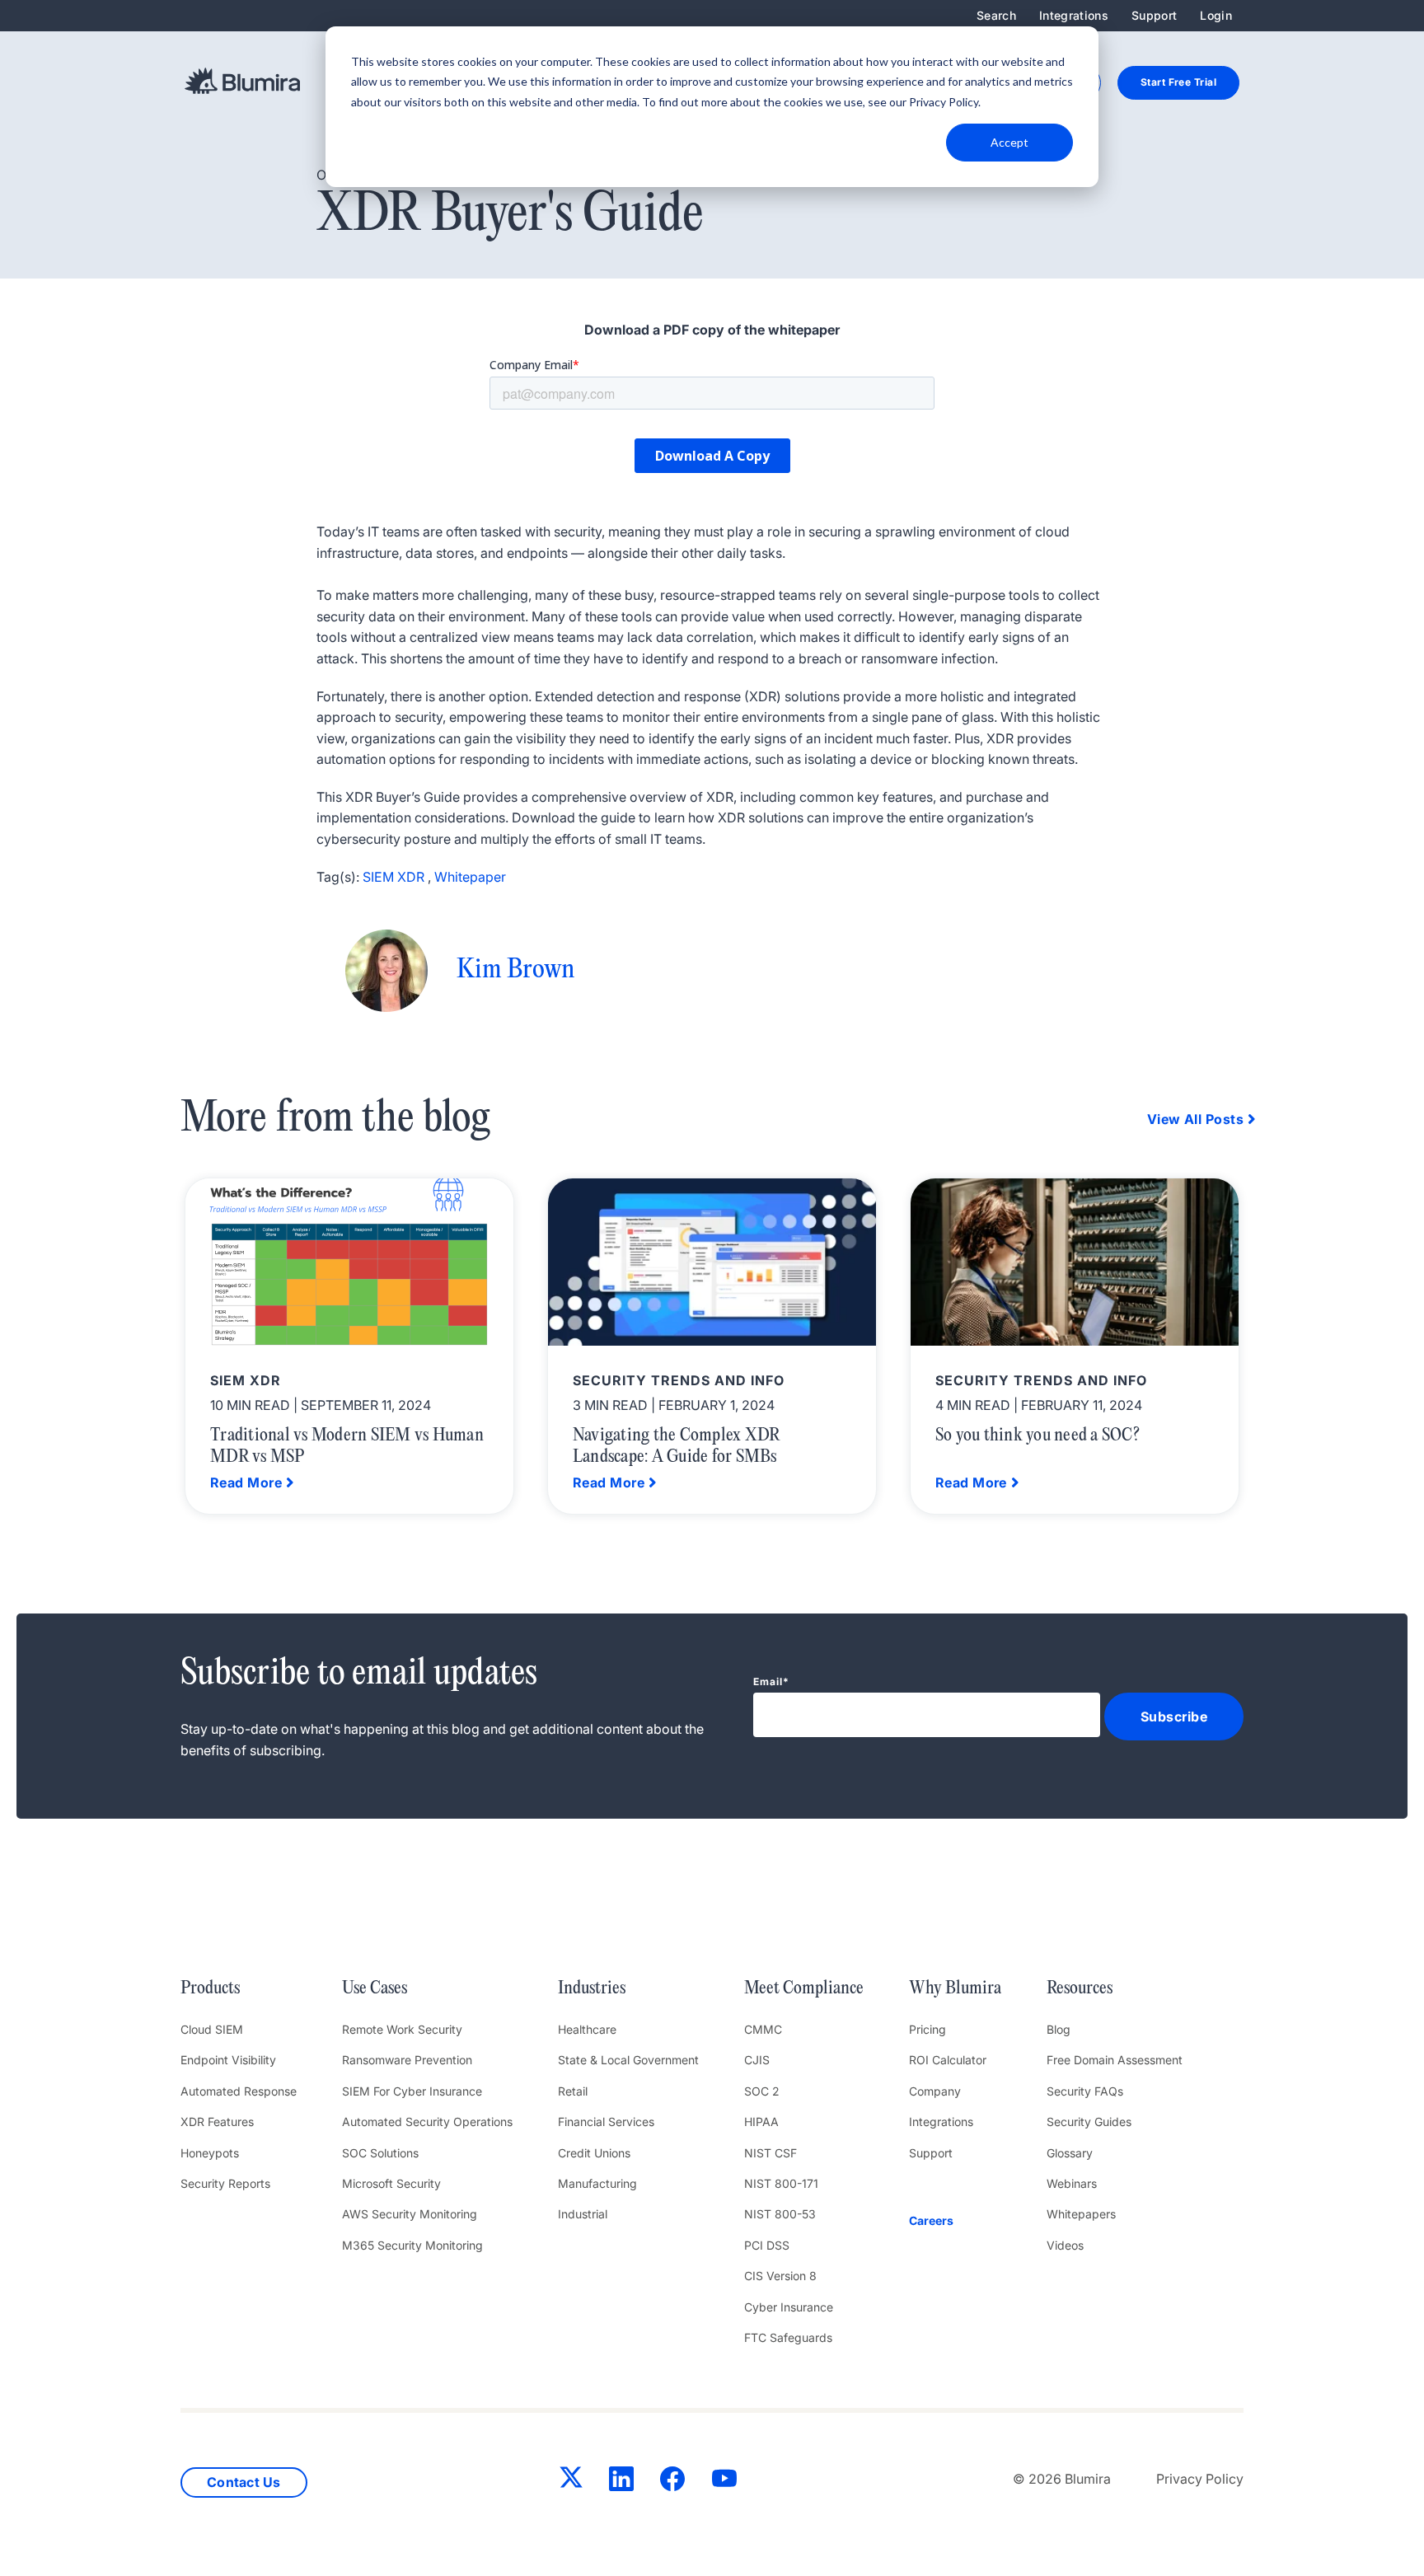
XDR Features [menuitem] (217, 2122)
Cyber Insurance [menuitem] (789, 2307)
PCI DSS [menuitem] (767, 2245)
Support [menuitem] (1154, 15)
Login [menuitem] (1216, 15)
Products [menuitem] (210, 1988)
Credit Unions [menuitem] (594, 2153)
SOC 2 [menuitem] (762, 2091)
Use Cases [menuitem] (375, 1988)
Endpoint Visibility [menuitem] (228, 2060)
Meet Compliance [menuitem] (804, 1988)
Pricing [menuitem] (927, 2029)
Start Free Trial (1178, 82)
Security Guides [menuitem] (1089, 2122)
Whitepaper (470, 877)
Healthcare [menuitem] (587, 2029)
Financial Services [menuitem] (606, 2122)
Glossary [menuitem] (1070, 2153)
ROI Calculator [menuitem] (948, 2060)
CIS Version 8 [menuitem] (780, 2276)
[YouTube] (724, 2482)
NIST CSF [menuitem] (771, 2153)
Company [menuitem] (935, 2091)
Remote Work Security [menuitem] (402, 2029)
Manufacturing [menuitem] (597, 2183)
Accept (1009, 142)
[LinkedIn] (621, 2482)
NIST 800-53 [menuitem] (780, 2214)
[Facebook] (672, 2482)
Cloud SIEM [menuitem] (212, 2029)
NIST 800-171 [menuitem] (781, 2183)
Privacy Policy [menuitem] (1200, 2479)
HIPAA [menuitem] (761, 2122)
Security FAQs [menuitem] (1085, 2091)
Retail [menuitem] (573, 2091)
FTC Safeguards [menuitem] (788, 2337)
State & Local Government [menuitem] (628, 2060)
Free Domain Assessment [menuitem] (1115, 2060)
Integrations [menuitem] (1074, 15)
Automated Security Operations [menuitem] (427, 2122)
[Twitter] (571, 2480)
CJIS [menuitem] (757, 2060)
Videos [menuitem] (1065, 2245)
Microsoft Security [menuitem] (391, 2183)
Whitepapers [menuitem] (1081, 2214)
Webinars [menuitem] (1072, 2183)
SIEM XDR (393, 877)
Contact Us (244, 2482)
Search (996, 15)
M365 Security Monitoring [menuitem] (412, 2245)
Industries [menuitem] (592, 1988)
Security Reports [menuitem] (225, 2183)
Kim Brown (515, 970)
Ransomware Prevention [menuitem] (407, 2060)
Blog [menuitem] (1059, 2029)
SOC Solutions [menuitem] (380, 2153)
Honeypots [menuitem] (210, 2153)
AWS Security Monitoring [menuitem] (410, 2214)
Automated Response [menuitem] (239, 2091)
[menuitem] (955, 2221)
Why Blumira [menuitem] (955, 1988)
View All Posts (1195, 1119)
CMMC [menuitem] (763, 2029)
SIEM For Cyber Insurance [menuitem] (412, 2091)
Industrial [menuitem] (583, 2214)
